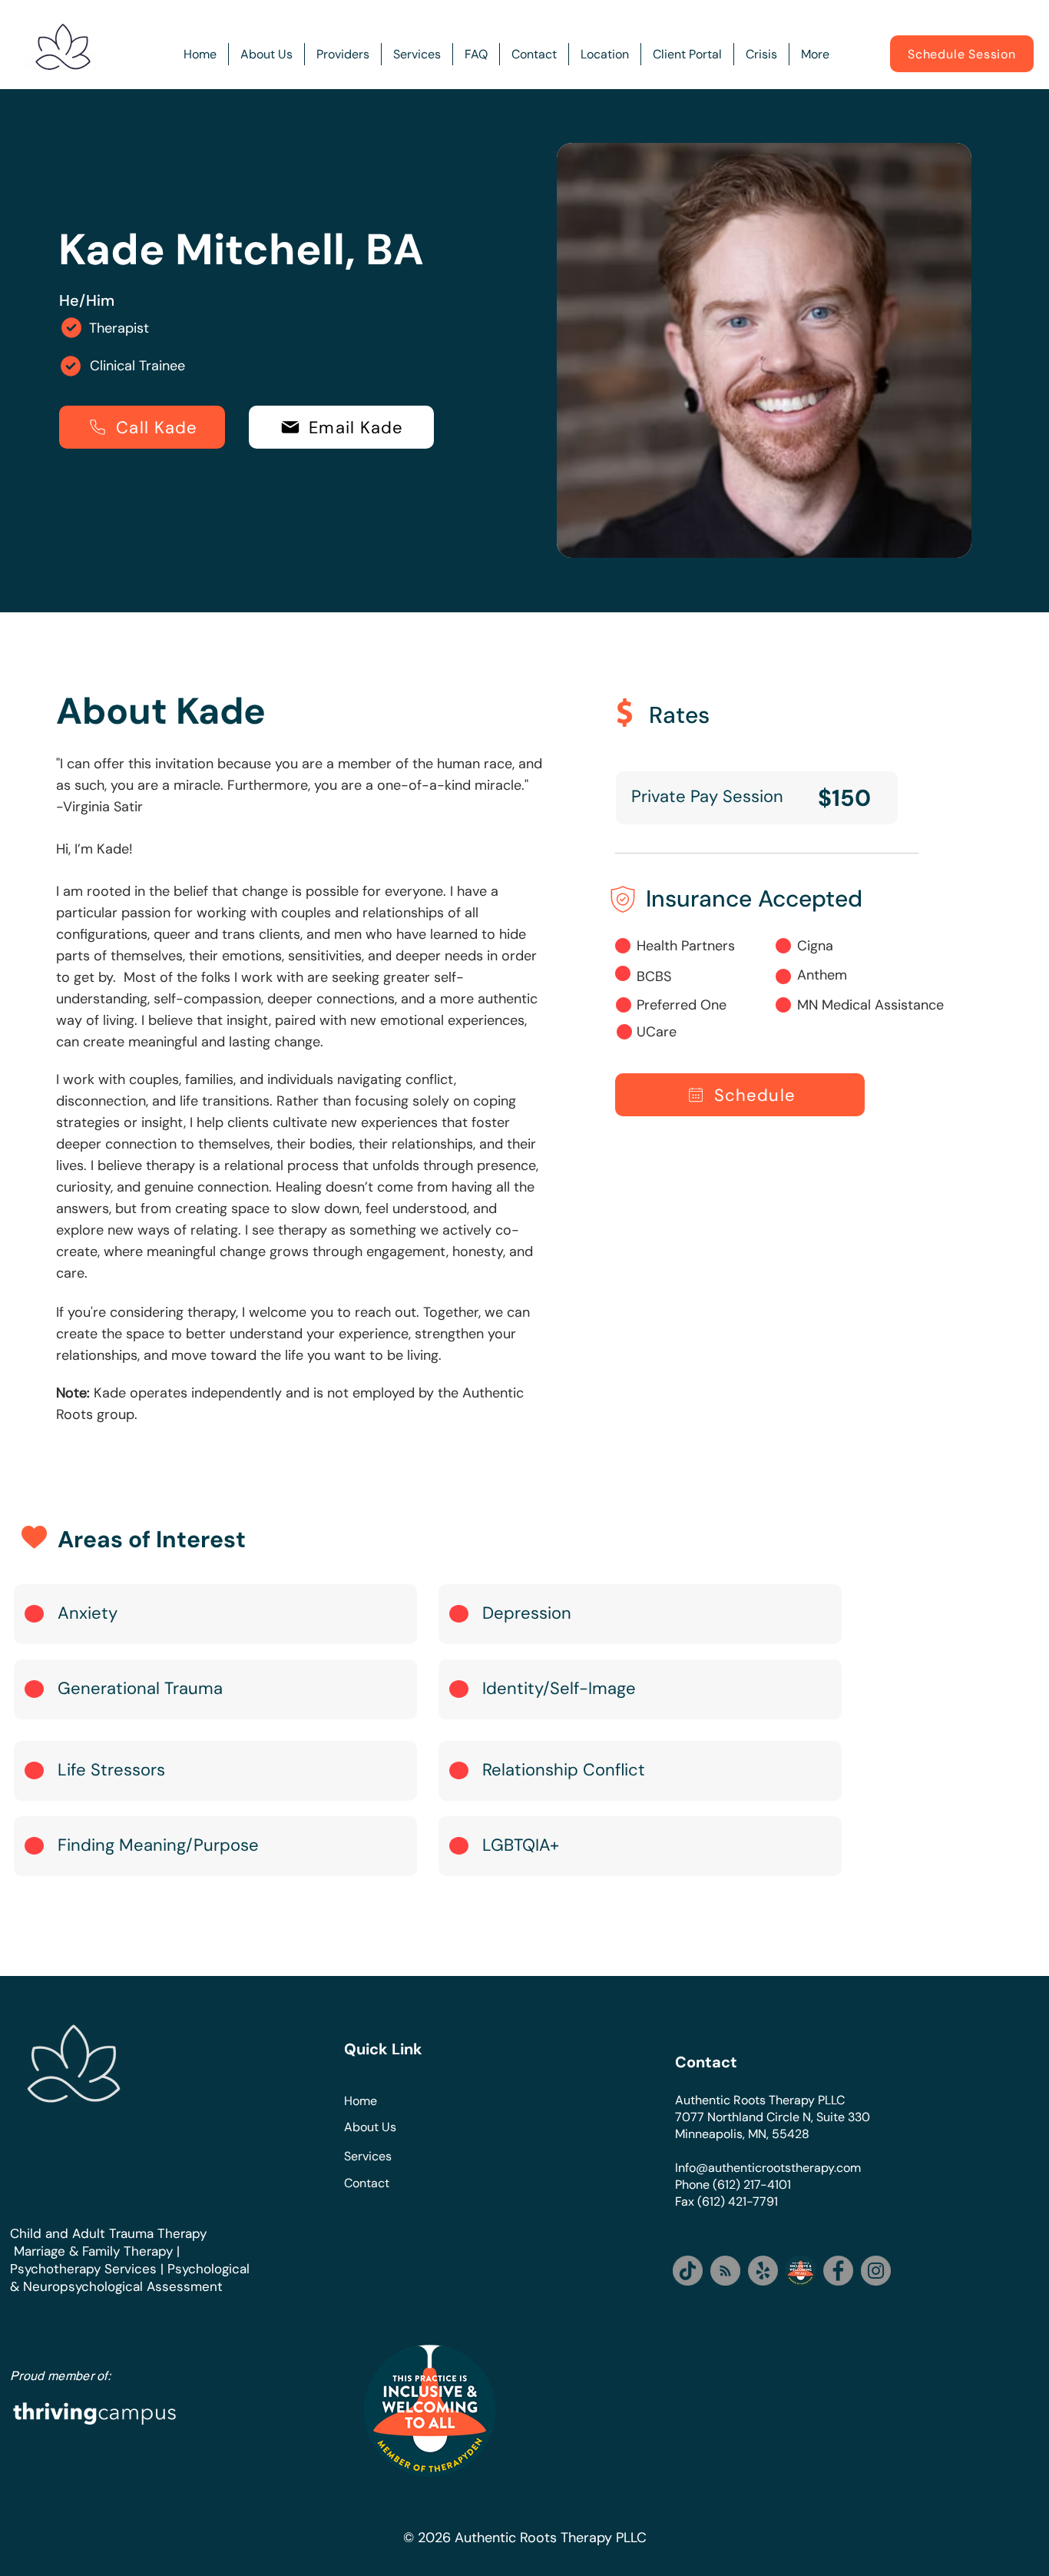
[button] (343, 54)
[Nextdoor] (725, 2271)
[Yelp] (763, 2271)
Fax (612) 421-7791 (726, 2201)
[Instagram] (876, 2271)
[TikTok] (688, 2271)
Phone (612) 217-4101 (733, 2185)
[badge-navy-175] (801, 2271)
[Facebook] (838, 2271)
